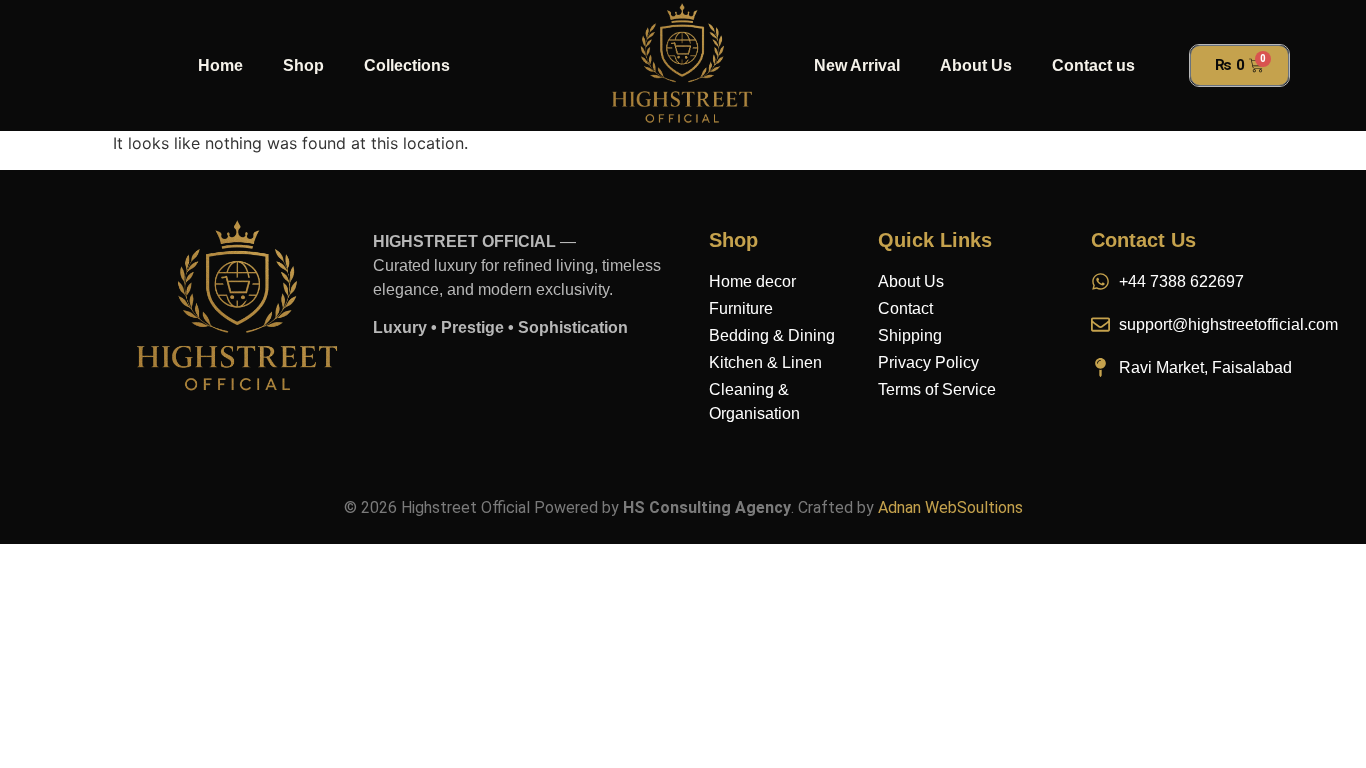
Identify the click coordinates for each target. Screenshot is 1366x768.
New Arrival (857, 65)
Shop (303, 65)
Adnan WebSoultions (950, 507)
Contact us (1093, 65)
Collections (407, 65)
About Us (976, 65)
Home (220, 65)
